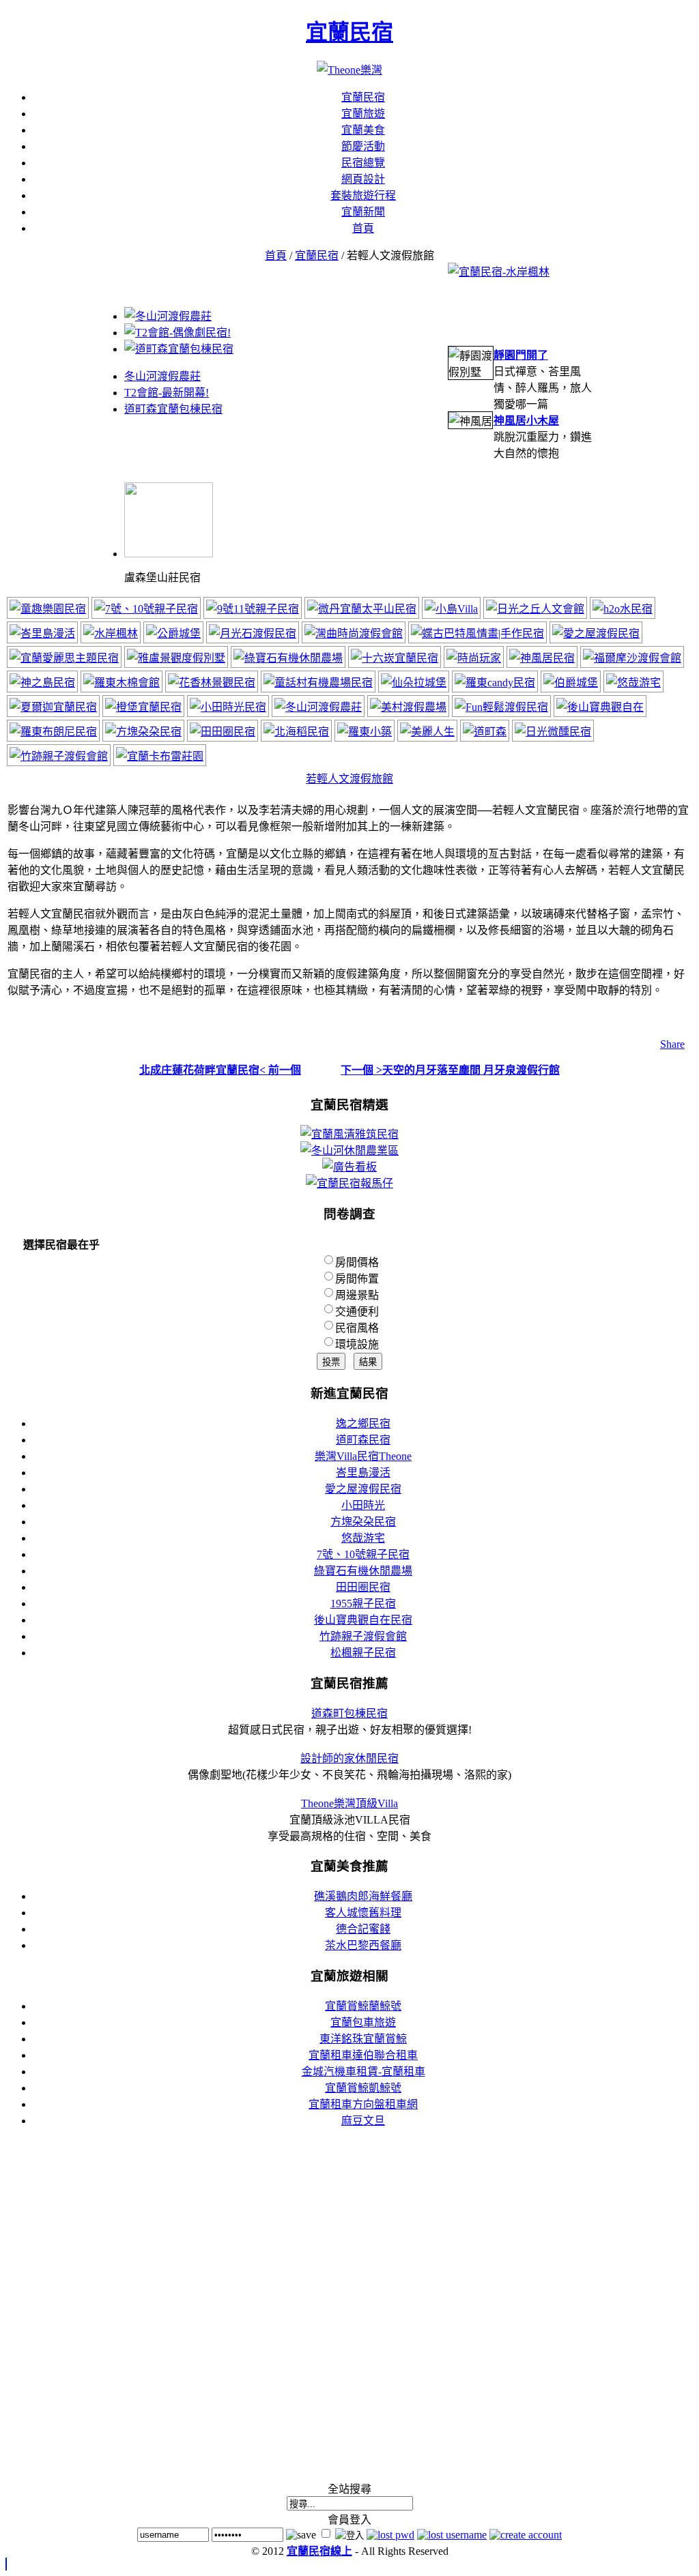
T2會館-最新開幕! (167, 393)
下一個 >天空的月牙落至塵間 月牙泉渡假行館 (450, 1070)
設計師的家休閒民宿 (349, 1758)
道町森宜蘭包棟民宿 (173, 409)
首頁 (276, 255)
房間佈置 (357, 1279)
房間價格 (357, 1262)
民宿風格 (357, 1328)
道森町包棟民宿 (349, 1713)
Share (672, 1044)
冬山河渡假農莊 (162, 376)
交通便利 (357, 1312)
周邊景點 (357, 1295)
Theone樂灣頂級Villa (349, 1803)
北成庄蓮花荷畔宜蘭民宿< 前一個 (220, 1070)
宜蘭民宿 (349, 32)
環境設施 (357, 1344)
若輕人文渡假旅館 (349, 779)
